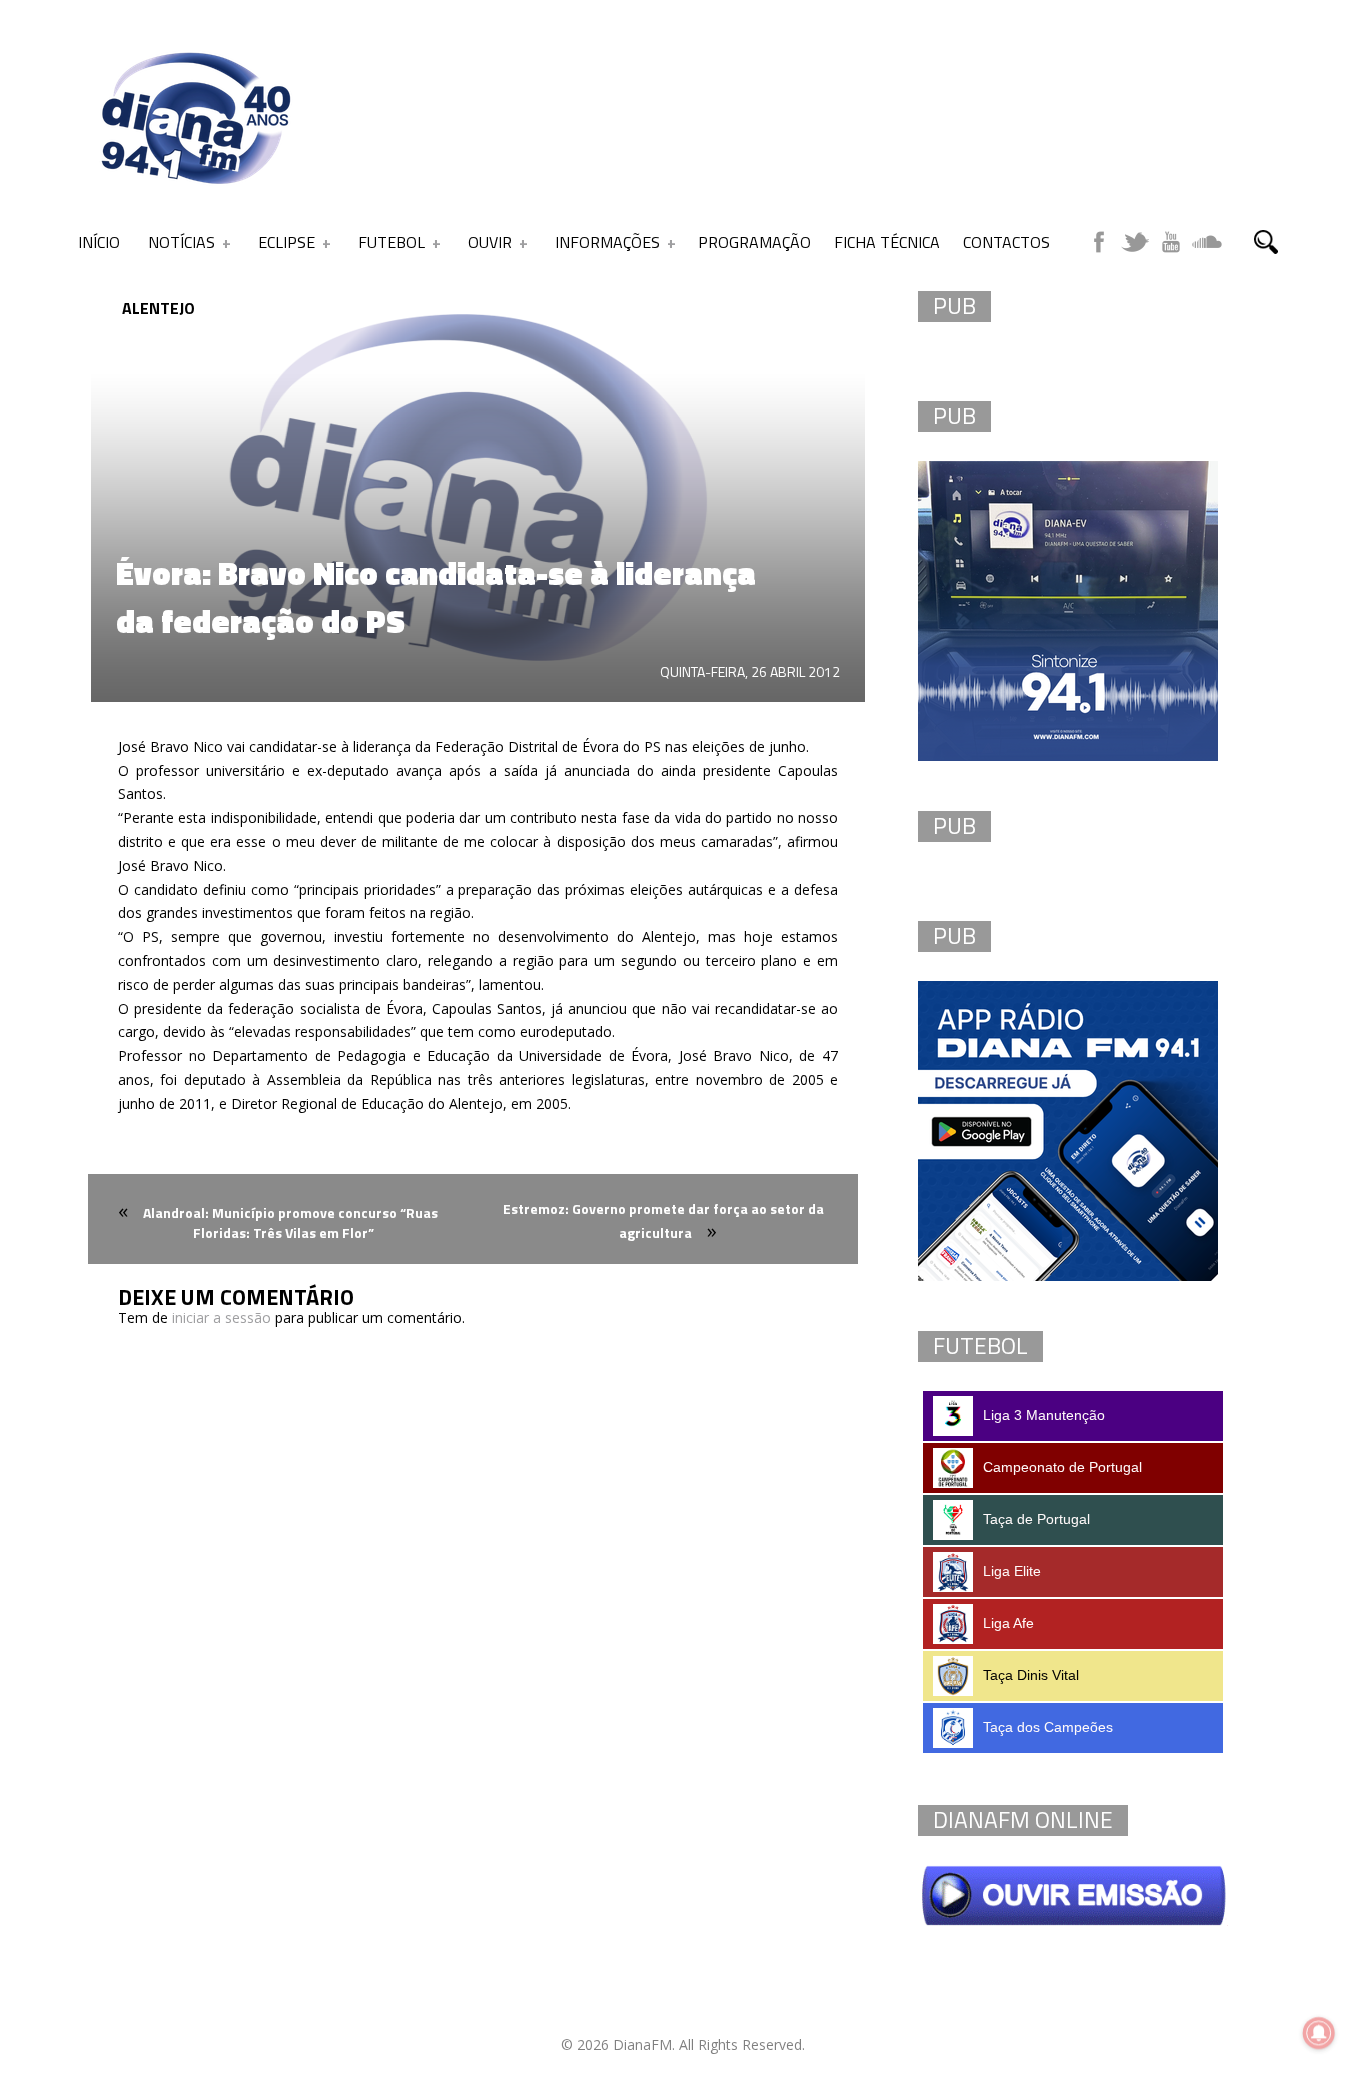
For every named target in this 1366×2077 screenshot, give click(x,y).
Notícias (181, 242)
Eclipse (286, 242)
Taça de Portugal (1036, 1519)
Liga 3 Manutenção (1044, 1415)
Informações (607, 242)
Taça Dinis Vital (1031, 1675)
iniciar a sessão (221, 1317)
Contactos (1006, 242)
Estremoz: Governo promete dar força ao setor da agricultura (663, 1220)
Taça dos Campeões (1048, 1727)
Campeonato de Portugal (1062, 1467)
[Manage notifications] (1319, 2033)
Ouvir (490, 242)
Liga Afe (1008, 1623)
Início (99, 242)
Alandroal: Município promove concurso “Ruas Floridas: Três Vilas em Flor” (290, 1222)
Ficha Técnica (887, 242)
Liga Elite (1012, 1571)
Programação (754, 242)
